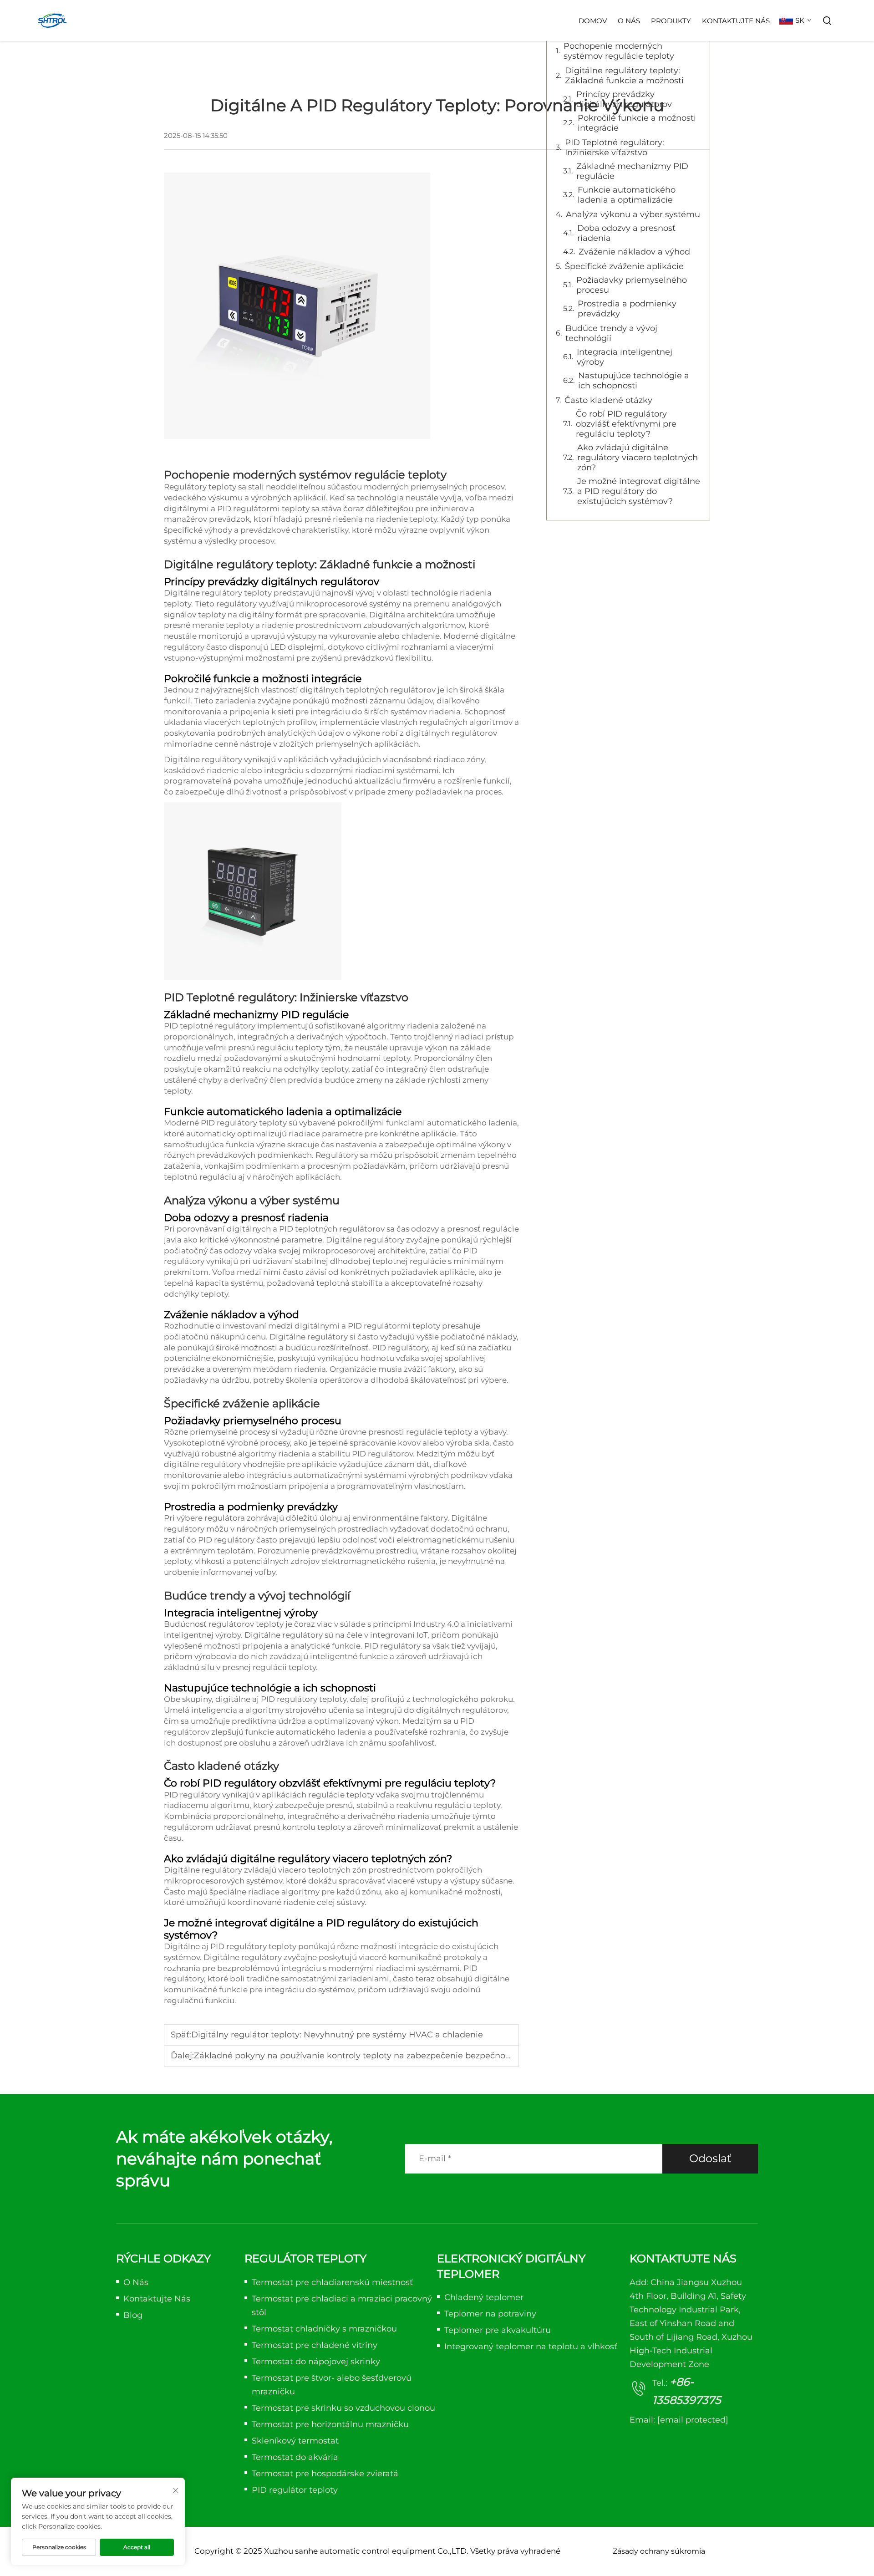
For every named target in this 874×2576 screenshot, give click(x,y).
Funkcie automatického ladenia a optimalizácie (627, 195)
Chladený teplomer (484, 2297)
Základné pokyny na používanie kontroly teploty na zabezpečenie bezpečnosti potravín (372, 2056)
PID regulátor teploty (295, 2490)
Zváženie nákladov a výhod (634, 252)
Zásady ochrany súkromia (659, 2551)
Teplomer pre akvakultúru (498, 2330)
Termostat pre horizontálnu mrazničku (330, 2424)
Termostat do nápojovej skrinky (316, 2362)
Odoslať (710, 2158)
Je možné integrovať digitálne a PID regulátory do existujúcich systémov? (639, 491)
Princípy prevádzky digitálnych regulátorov (624, 99)
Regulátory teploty (201, 487)
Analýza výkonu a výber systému (633, 214)
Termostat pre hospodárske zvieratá (325, 2474)
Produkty (671, 21)
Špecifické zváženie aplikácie (624, 266)
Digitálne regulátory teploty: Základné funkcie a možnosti (624, 76)
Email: (679, 2420)
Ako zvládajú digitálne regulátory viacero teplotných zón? (638, 458)
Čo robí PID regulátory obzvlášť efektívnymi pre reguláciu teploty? (626, 424)
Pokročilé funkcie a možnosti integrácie (637, 123)
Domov (593, 21)
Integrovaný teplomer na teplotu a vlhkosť (531, 2347)
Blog (133, 2315)
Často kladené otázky (608, 400)
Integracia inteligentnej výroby (625, 357)
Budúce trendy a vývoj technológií (611, 333)
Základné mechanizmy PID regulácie (632, 171)
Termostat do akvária (295, 2457)
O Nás (629, 21)
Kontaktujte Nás (736, 21)
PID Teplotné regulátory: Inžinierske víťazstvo (615, 148)
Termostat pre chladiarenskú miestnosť (332, 2282)
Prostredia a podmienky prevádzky (627, 309)
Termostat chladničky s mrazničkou (324, 2329)
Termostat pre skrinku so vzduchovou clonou (343, 2408)
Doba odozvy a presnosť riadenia (626, 233)
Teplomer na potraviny (490, 2314)
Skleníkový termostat (295, 2441)
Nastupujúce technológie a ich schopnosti (634, 381)
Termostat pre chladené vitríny (315, 2345)
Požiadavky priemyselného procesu (632, 285)
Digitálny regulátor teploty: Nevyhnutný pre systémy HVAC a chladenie (337, 2035)
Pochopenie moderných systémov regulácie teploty (619, 51)
